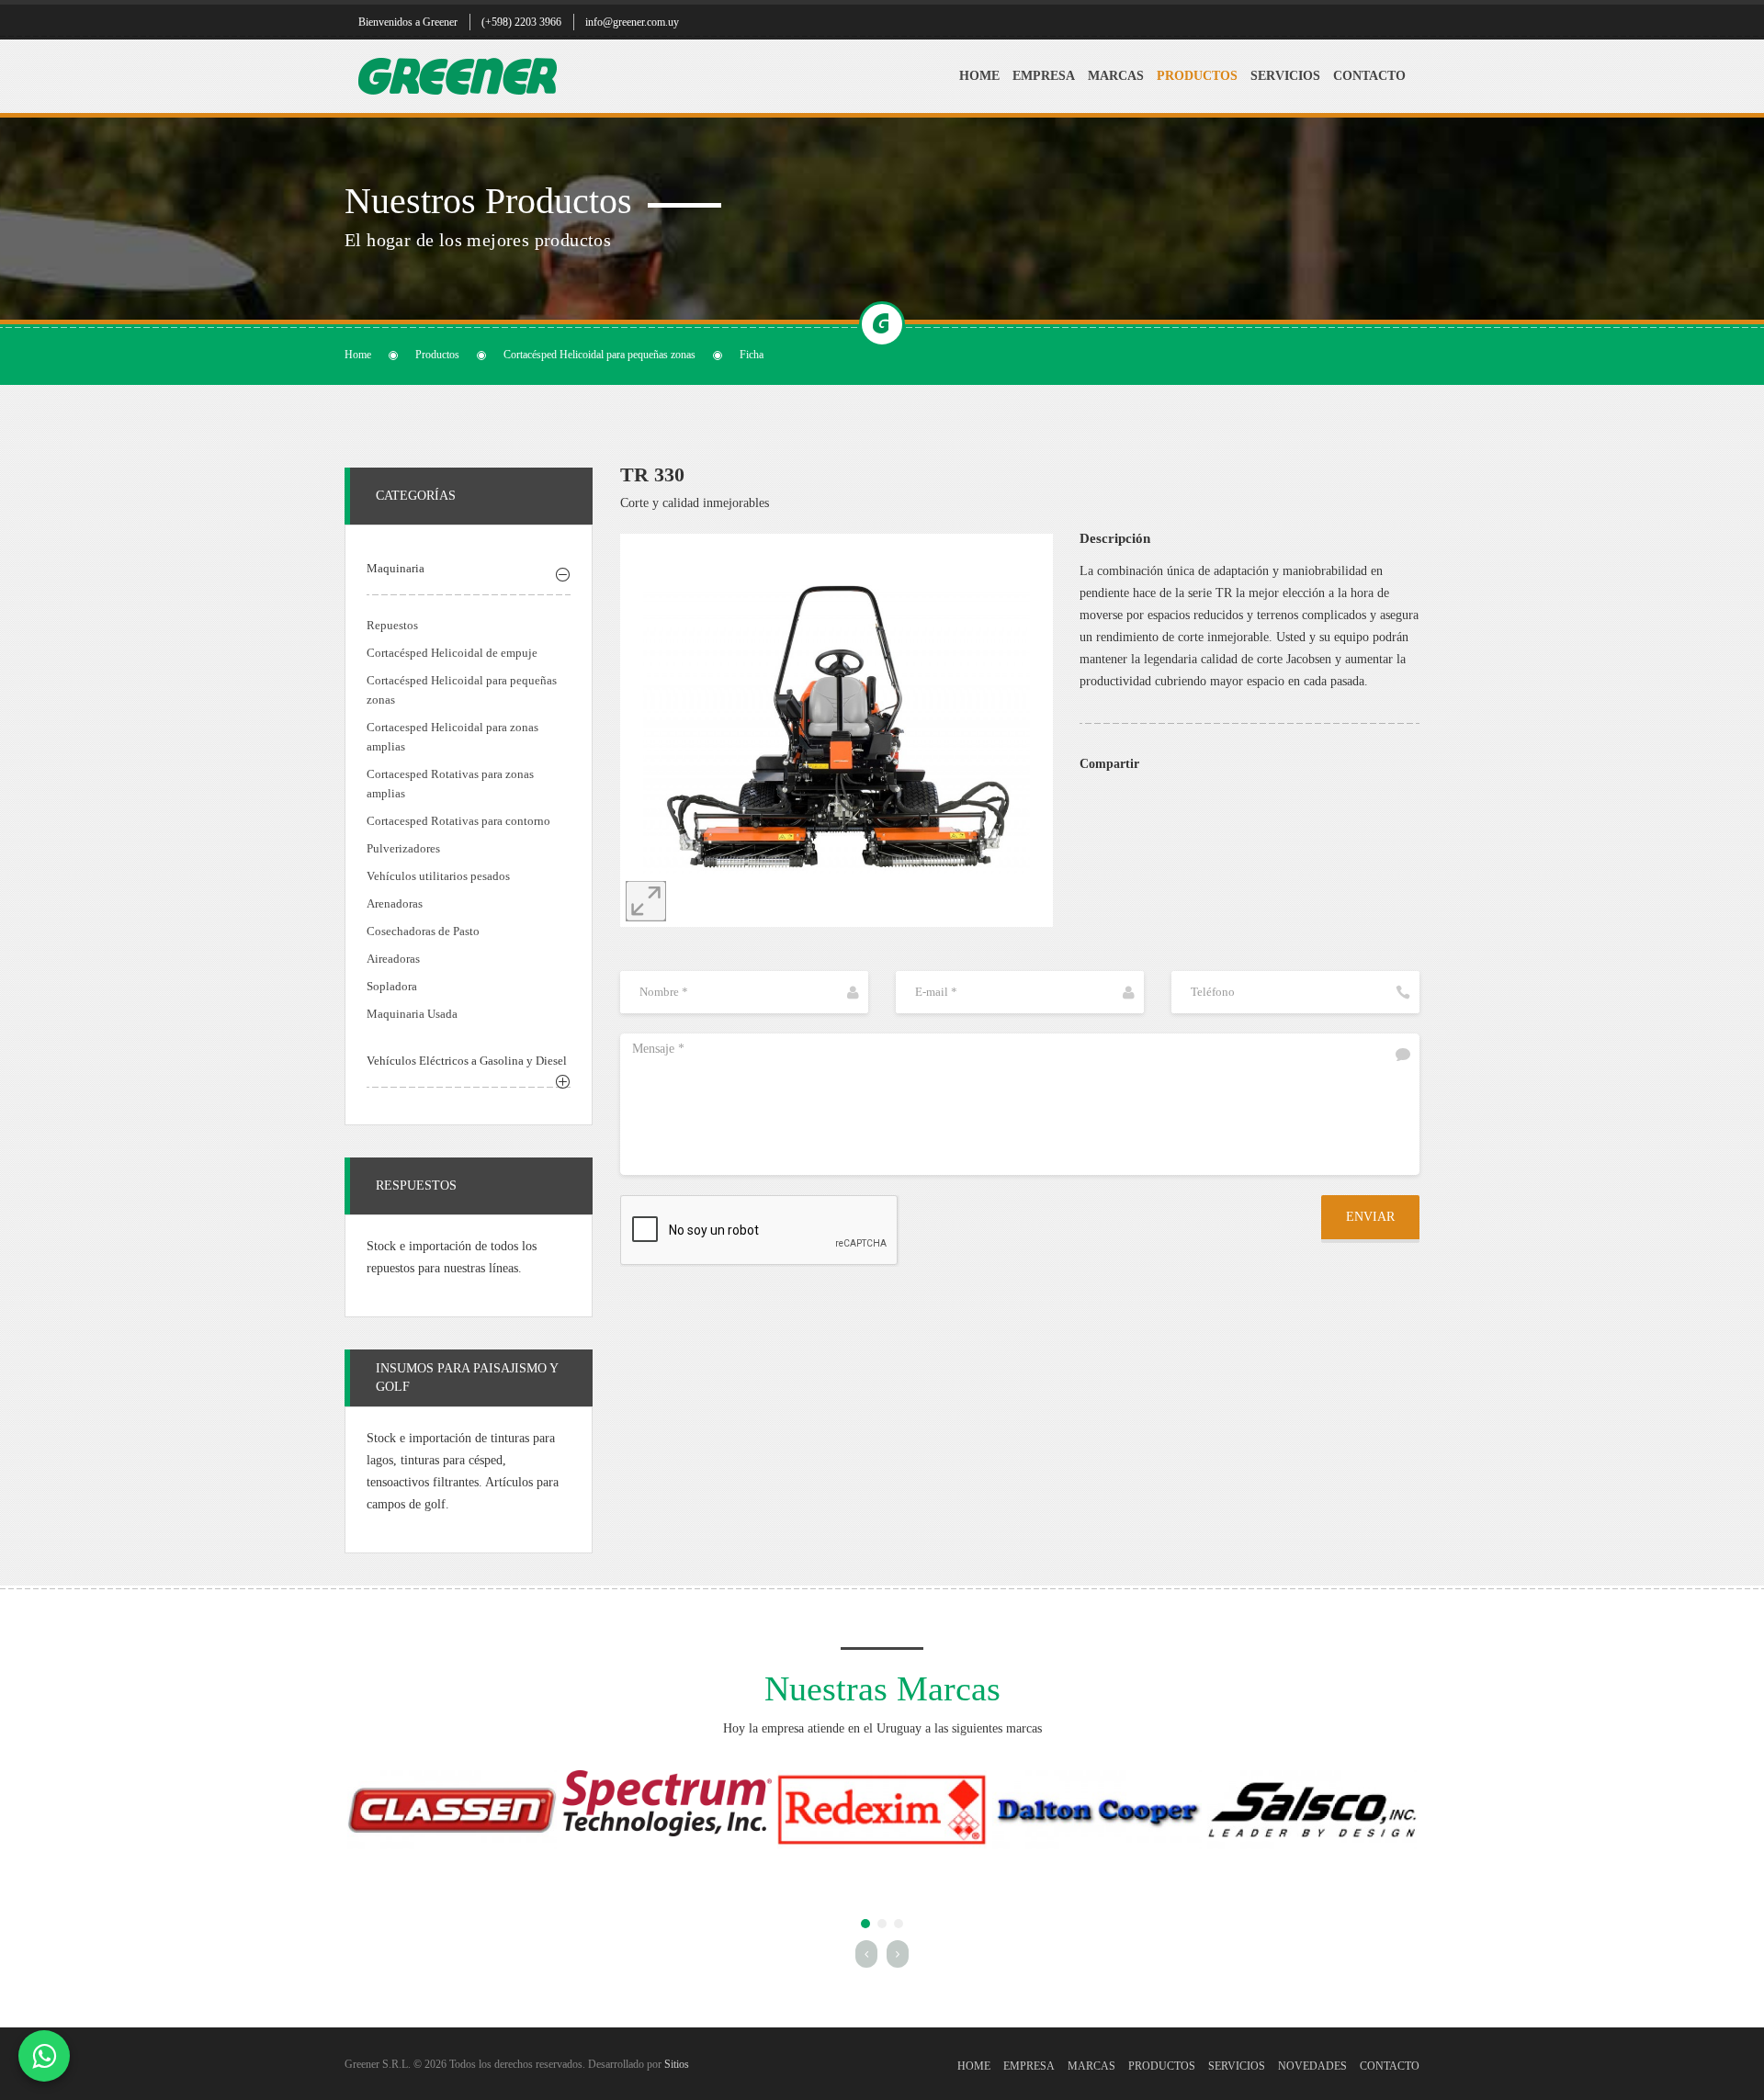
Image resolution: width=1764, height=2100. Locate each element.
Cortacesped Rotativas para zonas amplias (450, 784)
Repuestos (392, 625)
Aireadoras (393, 959)
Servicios (1285, 76)
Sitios (677, 2064)
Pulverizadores (403, 848)
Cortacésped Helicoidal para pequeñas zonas (599, 355)
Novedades (1312, 2066)
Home (979, 76)
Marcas (1116, 76)
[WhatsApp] (44, 2056)
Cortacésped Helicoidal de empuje (452, 653)
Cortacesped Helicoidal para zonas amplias (452, 737)
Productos (1197, 76)
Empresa (1044, 76)
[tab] (469, 571)
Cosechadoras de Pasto (423, 931)
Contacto (1369, 76)
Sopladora (392, 986)
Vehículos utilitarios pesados (438, 876)
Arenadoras (395, 903)
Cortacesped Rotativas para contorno (458, 821)
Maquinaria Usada (412, 1014)
